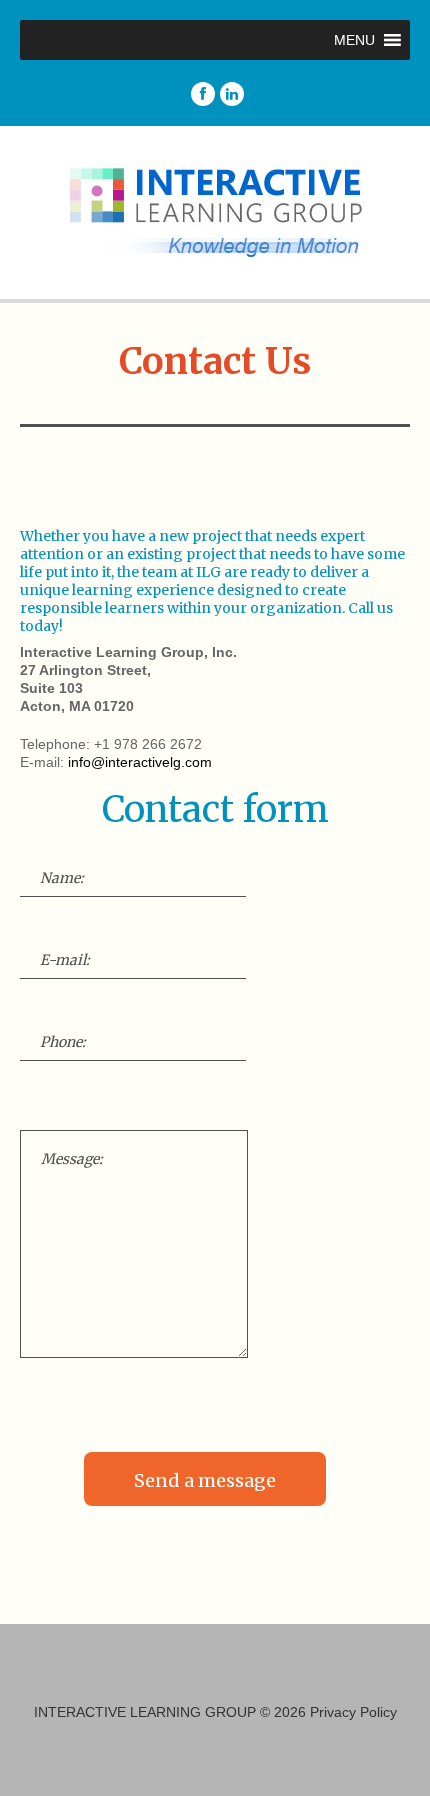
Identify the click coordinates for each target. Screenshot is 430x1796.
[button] (354, 40)
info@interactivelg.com (140, 762)
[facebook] (203, 94)
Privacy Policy (353, 1712)
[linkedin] (232, 94)
